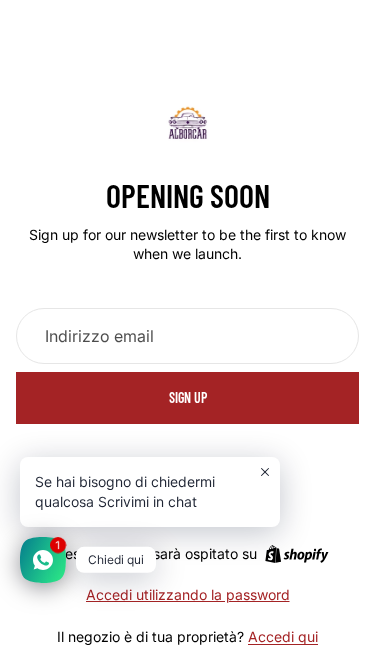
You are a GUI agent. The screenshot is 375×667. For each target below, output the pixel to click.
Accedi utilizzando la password (188, 594)
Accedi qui (283, 636)
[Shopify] (296, 554)
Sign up (188, 397)
